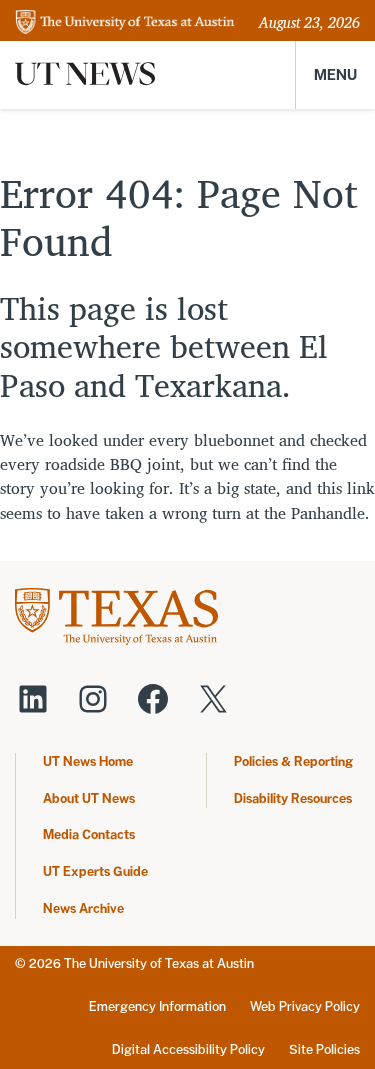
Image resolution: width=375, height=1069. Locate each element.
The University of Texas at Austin (159, 963)
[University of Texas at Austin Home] (125, 23)
